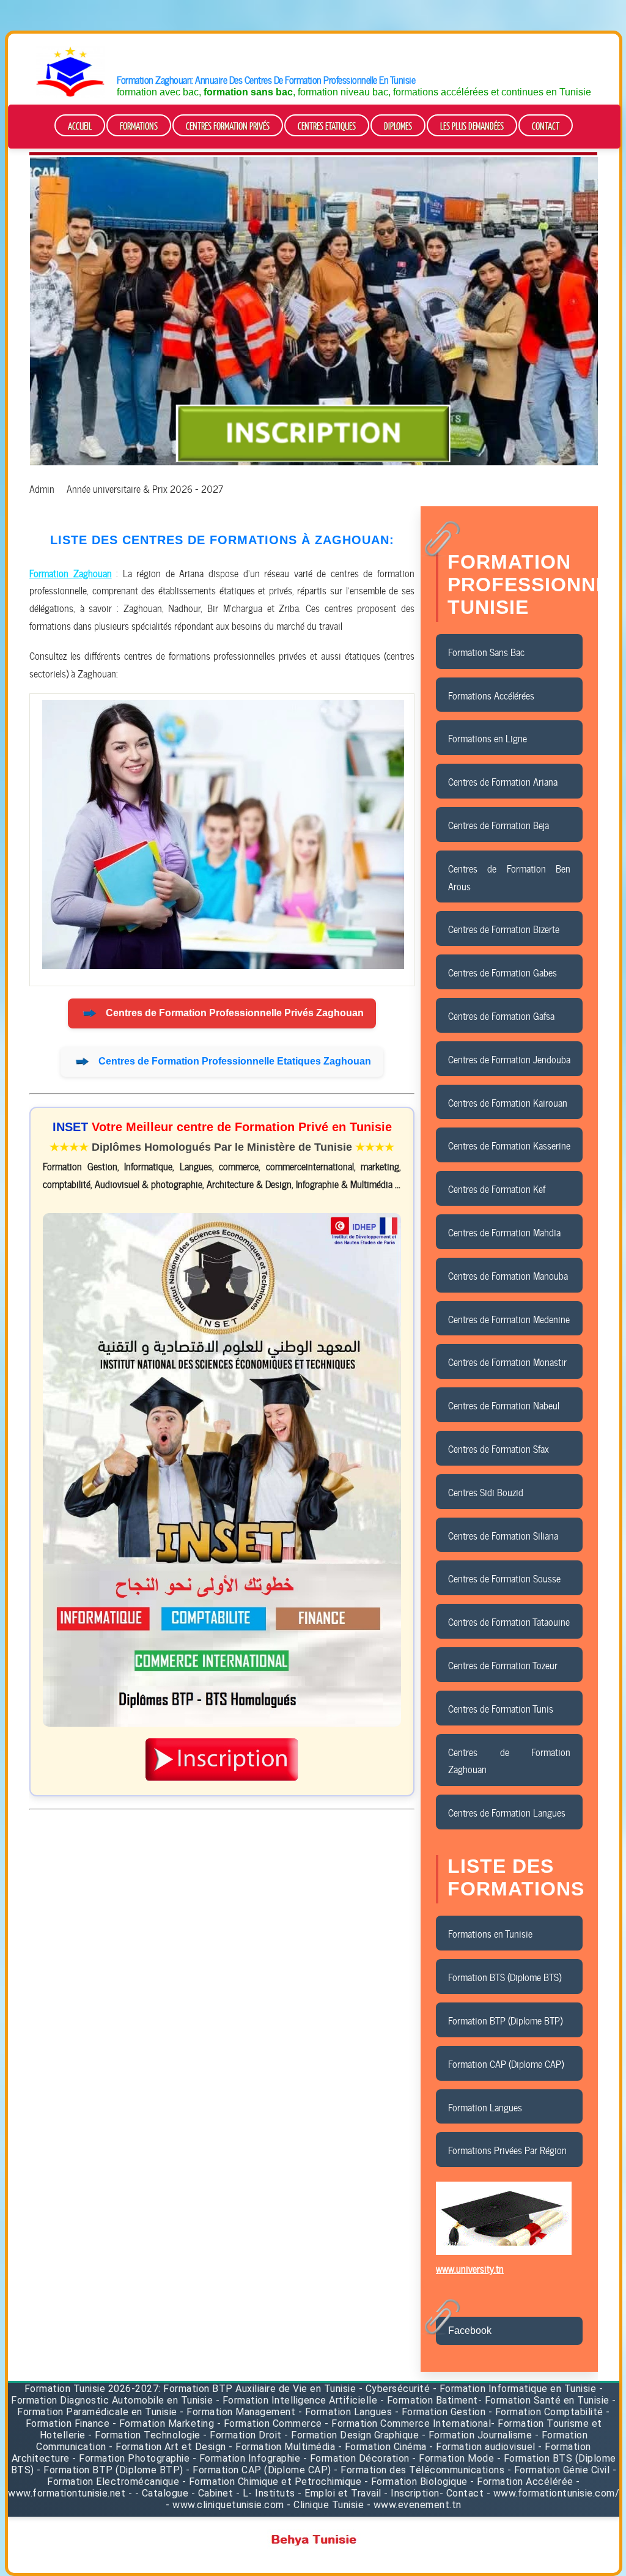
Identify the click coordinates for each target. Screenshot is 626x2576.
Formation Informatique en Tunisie (518, 2389)
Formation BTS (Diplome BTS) (505, 1976)
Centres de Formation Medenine (509, 1318)
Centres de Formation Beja (499, 824)
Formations (139, 126)
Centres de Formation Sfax (499, 1448)
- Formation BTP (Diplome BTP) (110, 2470)
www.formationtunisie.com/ (557, 2493)
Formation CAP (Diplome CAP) (506, 2063)
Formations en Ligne (488, 737)
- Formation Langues (345, 2412)
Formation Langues (485, 2106)
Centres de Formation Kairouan (508, 1102)
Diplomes (398, 126)
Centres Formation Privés (228, 126)
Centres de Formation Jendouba (509, 1058)
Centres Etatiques (327, 126)
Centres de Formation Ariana (503, 781)
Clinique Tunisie (329, 2505)
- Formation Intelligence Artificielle (297, 2400)
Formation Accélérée (525, 2482)
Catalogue (165, 2493)
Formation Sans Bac (486, 651)
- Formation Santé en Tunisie (544, 2400)
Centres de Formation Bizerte (504, 928)
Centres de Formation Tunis (501, 1708)
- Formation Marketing (164, 2423)
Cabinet (216, 2493)
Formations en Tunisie (490, 1933)
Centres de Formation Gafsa (501, 1015)
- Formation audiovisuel (482, 2447)
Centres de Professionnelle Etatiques (235, 1061)
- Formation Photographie (131, 2458)
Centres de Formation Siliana (503, 1535)
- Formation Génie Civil (559, 2470)
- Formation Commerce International (408, 2423)
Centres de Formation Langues (507, 1812)
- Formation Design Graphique (352, 2435)
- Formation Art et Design (168, 2447)
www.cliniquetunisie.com (228, 2505)
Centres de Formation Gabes (503, 972)
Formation (48, 2389)
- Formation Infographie (247, 2458)
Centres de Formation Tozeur (503, 1664)
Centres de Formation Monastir (507, 1361)
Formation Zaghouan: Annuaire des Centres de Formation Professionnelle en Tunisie (266, 79)
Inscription (415, 2493)
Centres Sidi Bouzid (486, 1491)
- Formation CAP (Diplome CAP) (259, 2470)
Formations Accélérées (491, 695)
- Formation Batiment (429, 2400)
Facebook (470, 2331)
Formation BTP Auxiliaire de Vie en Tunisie (260, 2389)
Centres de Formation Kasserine (509, 1145)
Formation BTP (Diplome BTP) (505, 2020)
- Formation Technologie (145, 2435)
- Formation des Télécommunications (419, 2470)
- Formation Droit (242, 2435)
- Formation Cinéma (384, 2447)
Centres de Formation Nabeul (504, 1404)
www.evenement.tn (418, 2505)
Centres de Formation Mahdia (504, 1231)
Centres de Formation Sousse (504, 1578)
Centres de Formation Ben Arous (509, 877)
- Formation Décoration (356, 2458)
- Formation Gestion (440, 2412)
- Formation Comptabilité (546, 2412)
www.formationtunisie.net (67, 2493)
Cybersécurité (398, 2389)
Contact (546, 126)
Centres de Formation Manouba (508, 1275)
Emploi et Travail (343, 2493)
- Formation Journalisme (477, 2435)
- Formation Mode (453, 2458)
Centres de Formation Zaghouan (509, 1760)
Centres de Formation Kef (497, 1188)
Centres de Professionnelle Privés (235, 1013)
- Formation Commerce (270, 2423)
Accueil (80, 126)
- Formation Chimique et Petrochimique (272, 2482)
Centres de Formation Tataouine (509, 1621)
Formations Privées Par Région (507, 2149)
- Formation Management (239, 2412)
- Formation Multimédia (282, 2447)
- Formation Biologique (416, 2482)
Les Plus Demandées (472, 126)
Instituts (275, 2493)
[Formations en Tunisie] (70, 94)
